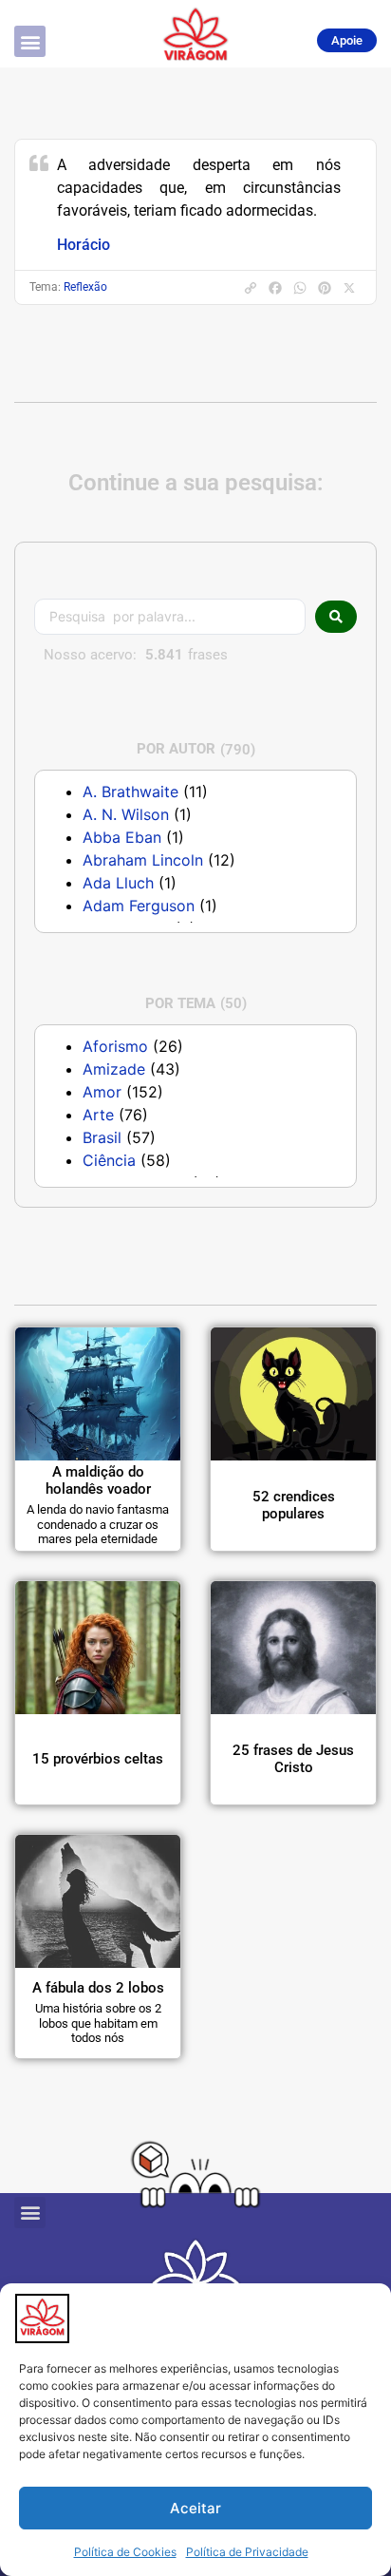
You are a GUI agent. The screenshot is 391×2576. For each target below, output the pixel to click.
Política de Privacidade (247, 2552)
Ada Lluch (118, 883)
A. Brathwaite (130, 792)
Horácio (84, 245)
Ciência (109, 1160)
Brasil (102, 1137)
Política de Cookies (125, 2552)
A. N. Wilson (126, 814)
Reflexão (85, 287)
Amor (102, 1092)
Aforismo (115, 1046)
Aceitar (195, 2508)
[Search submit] (336, 617)
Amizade (114, 1069)
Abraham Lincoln (143, 860)
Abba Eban (122, 837)
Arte (98, 1115)
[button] (30, 41)
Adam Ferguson (139, 906)
